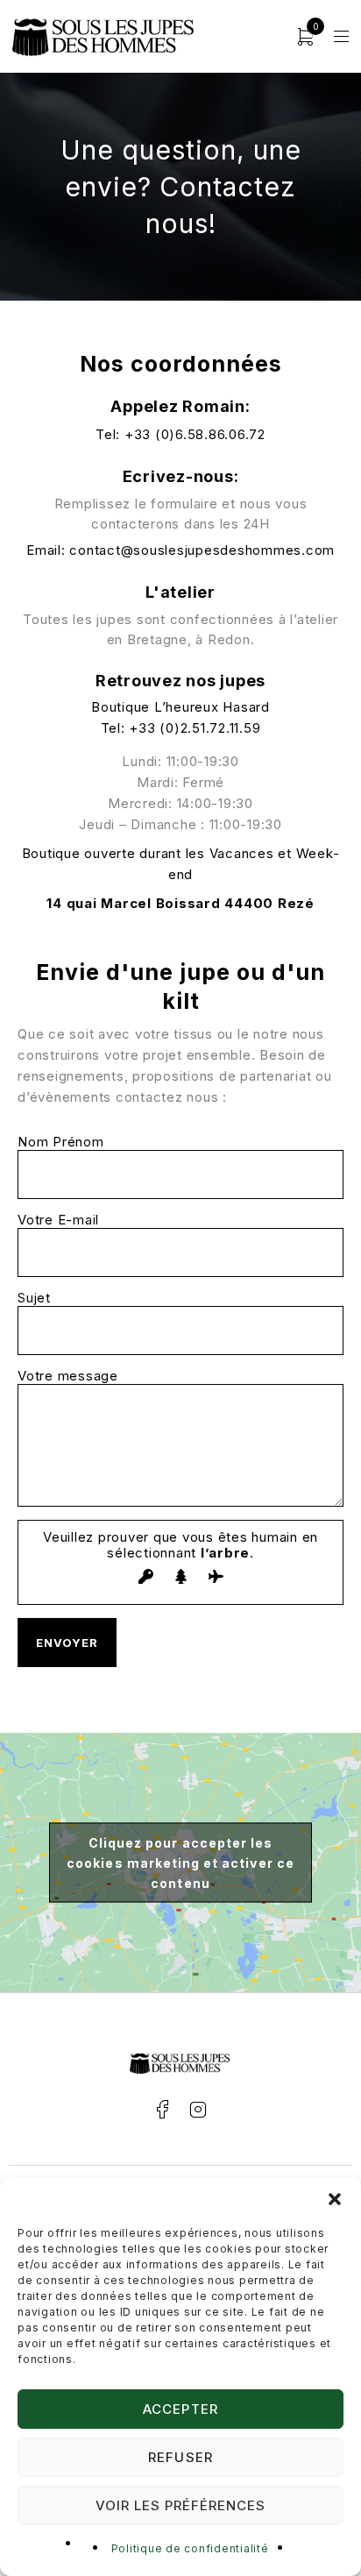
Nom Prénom (61, 1142)
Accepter (180, 2409)
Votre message (68, 1376)
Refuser (180, 2457)
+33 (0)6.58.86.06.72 (195, 434)
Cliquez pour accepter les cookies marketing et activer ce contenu (180, 1863)
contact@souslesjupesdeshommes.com (202, 550)
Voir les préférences (181, 2505)
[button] (335, 2199)
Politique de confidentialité (190, 2548)
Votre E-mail (58, 1220)
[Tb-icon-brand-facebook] (163, 2110)
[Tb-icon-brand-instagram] (198, 2110)
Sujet (34, 1298)
